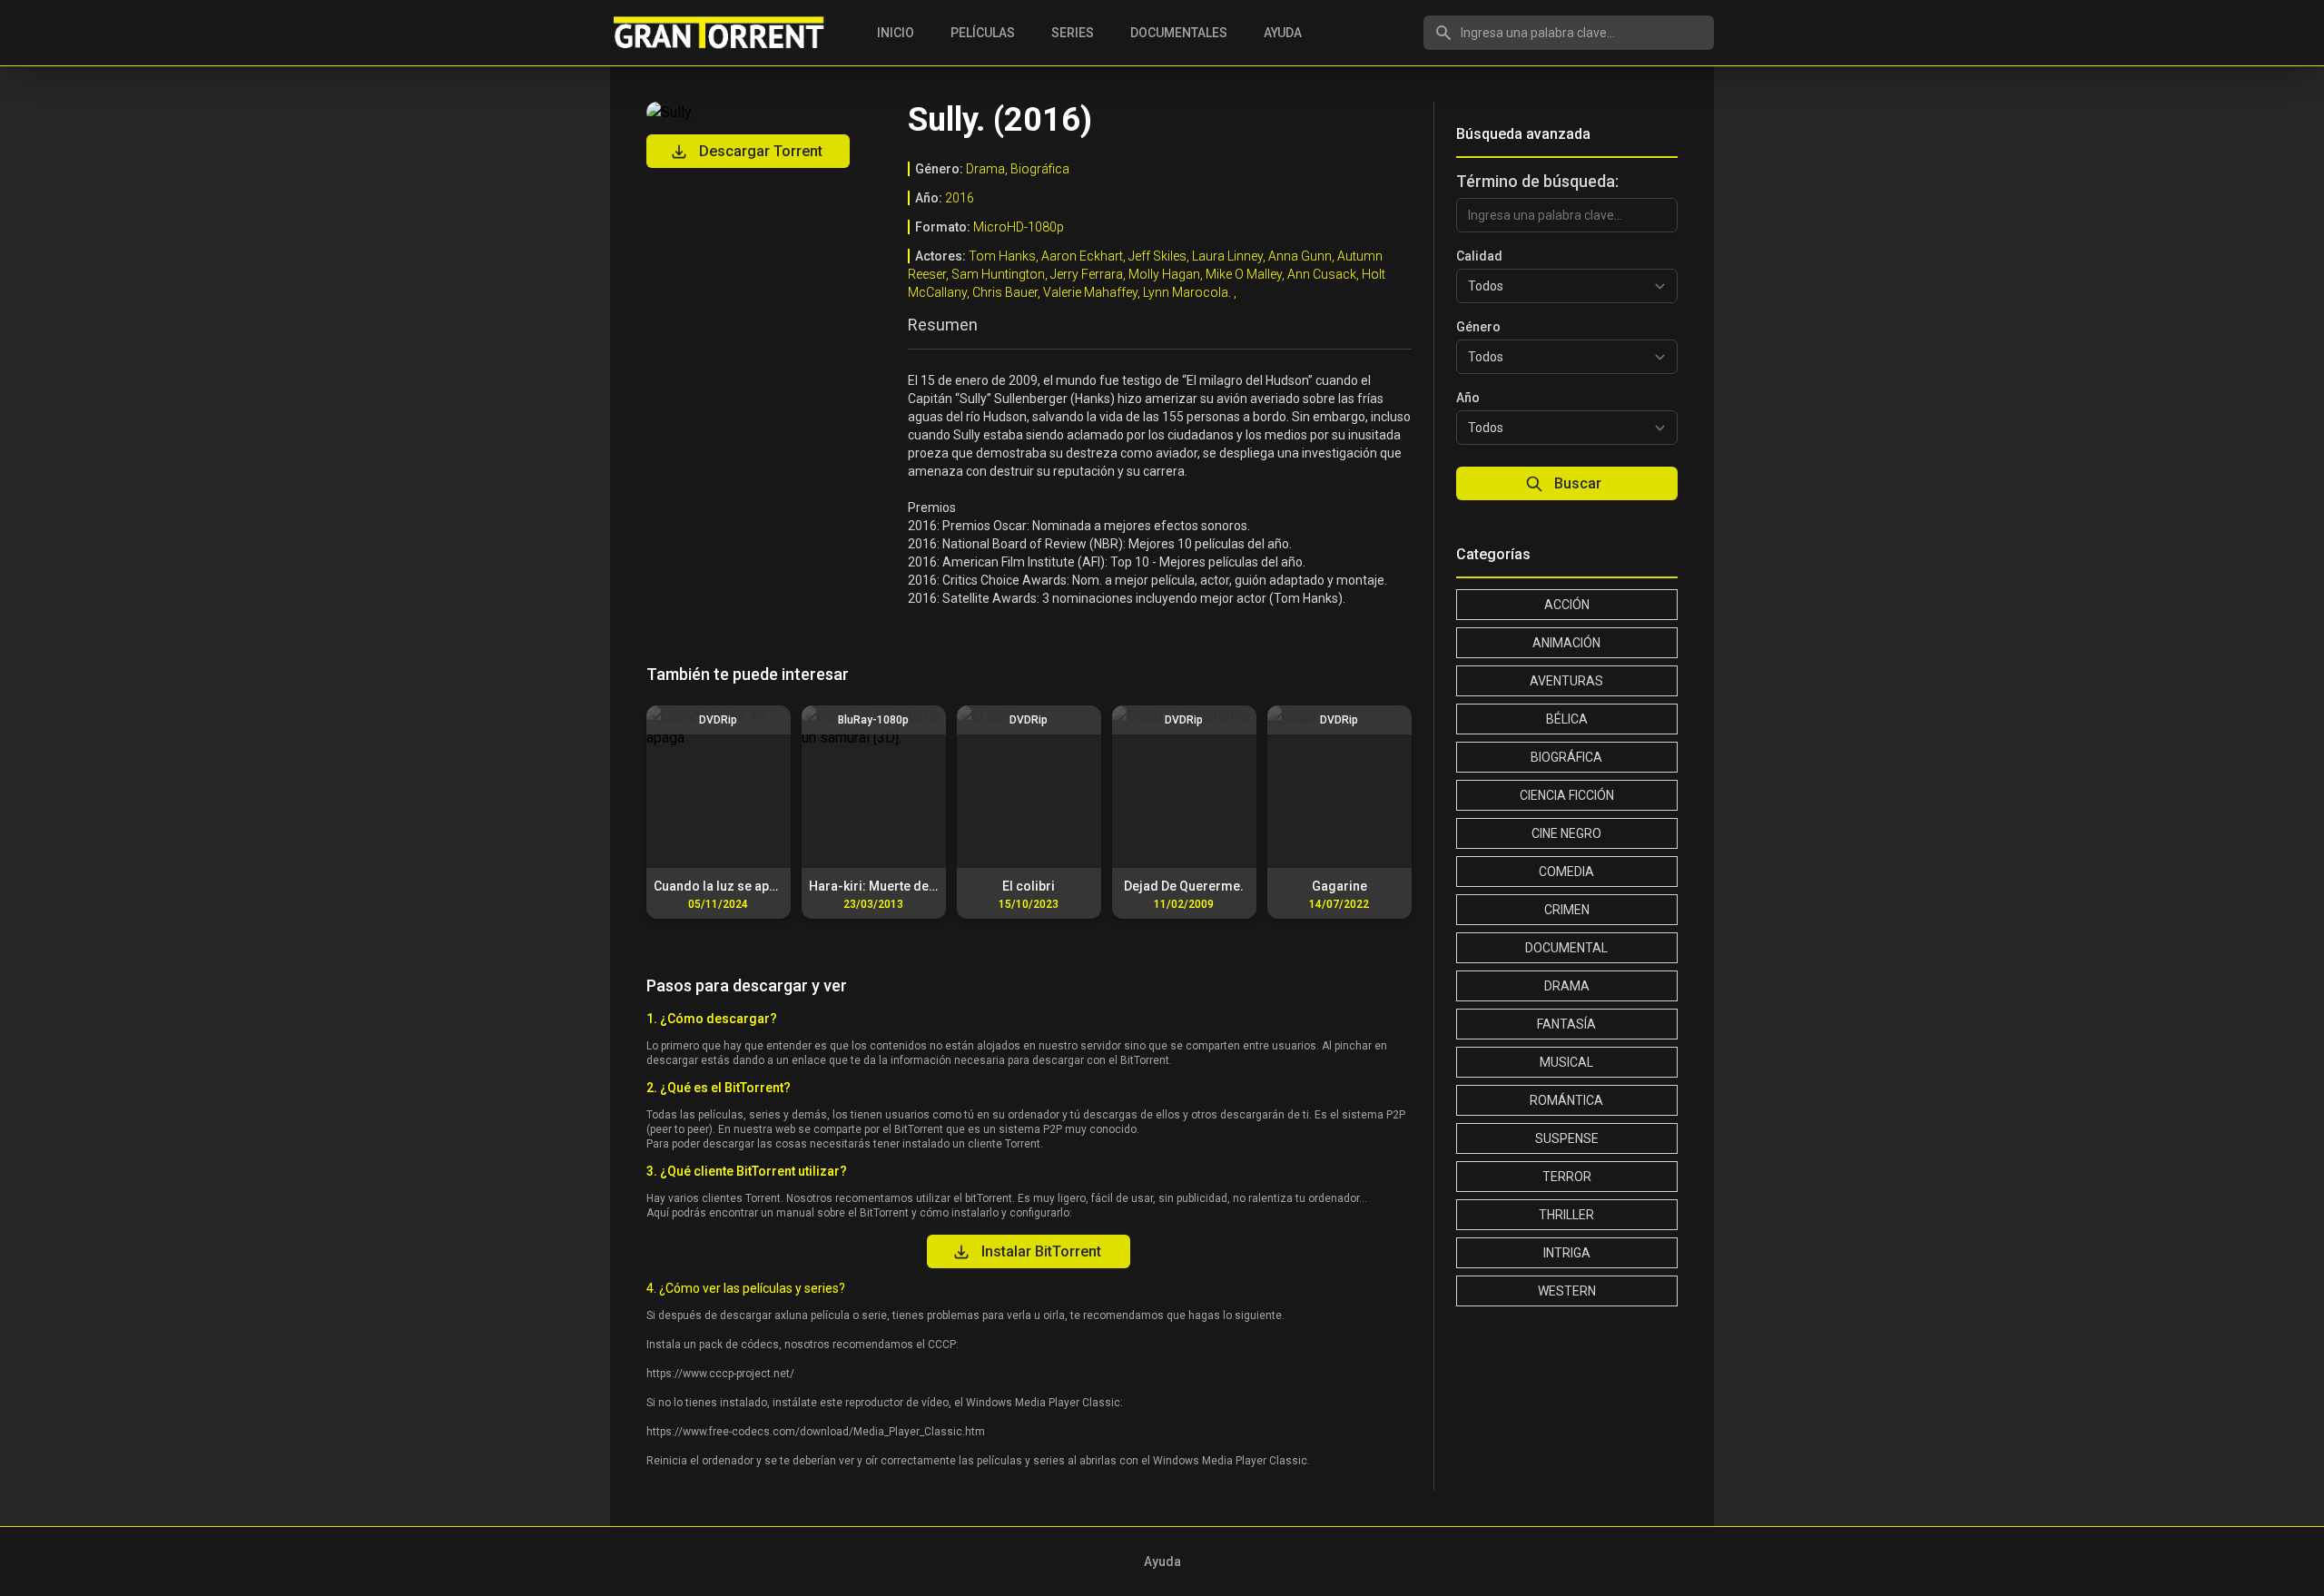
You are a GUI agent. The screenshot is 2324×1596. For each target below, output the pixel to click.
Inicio (896, 33)
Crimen (1567, 910)
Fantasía (1566, 1024)
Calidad (1479, 256)
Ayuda (1283, 33)
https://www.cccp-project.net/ (720, 1374)
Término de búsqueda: (1537, 181)
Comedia (1566, 872)
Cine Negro (1566, 833)
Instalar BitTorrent (1041, 1251)
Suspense (1567, 1138)
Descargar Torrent (761, 151)
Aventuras (1566, 681)
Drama (1567, 986)
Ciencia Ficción (1567, 795)
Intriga (1567, 1253)
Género (1478, 327)
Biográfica (1566, 757)
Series (1073, 33)
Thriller (1566, 1215)
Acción (1567, 605)
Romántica (1566, 1100)
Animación (1566, 643)
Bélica (1567, 719)
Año (1468, 398)
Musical (1566, 1062)
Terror (1567, 1177)
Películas (983, 33)
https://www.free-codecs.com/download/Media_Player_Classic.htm (816, 1432)
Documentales (1179, 33)
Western (1567, 1291)
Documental (1566, 948)
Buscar (1578, 483)
